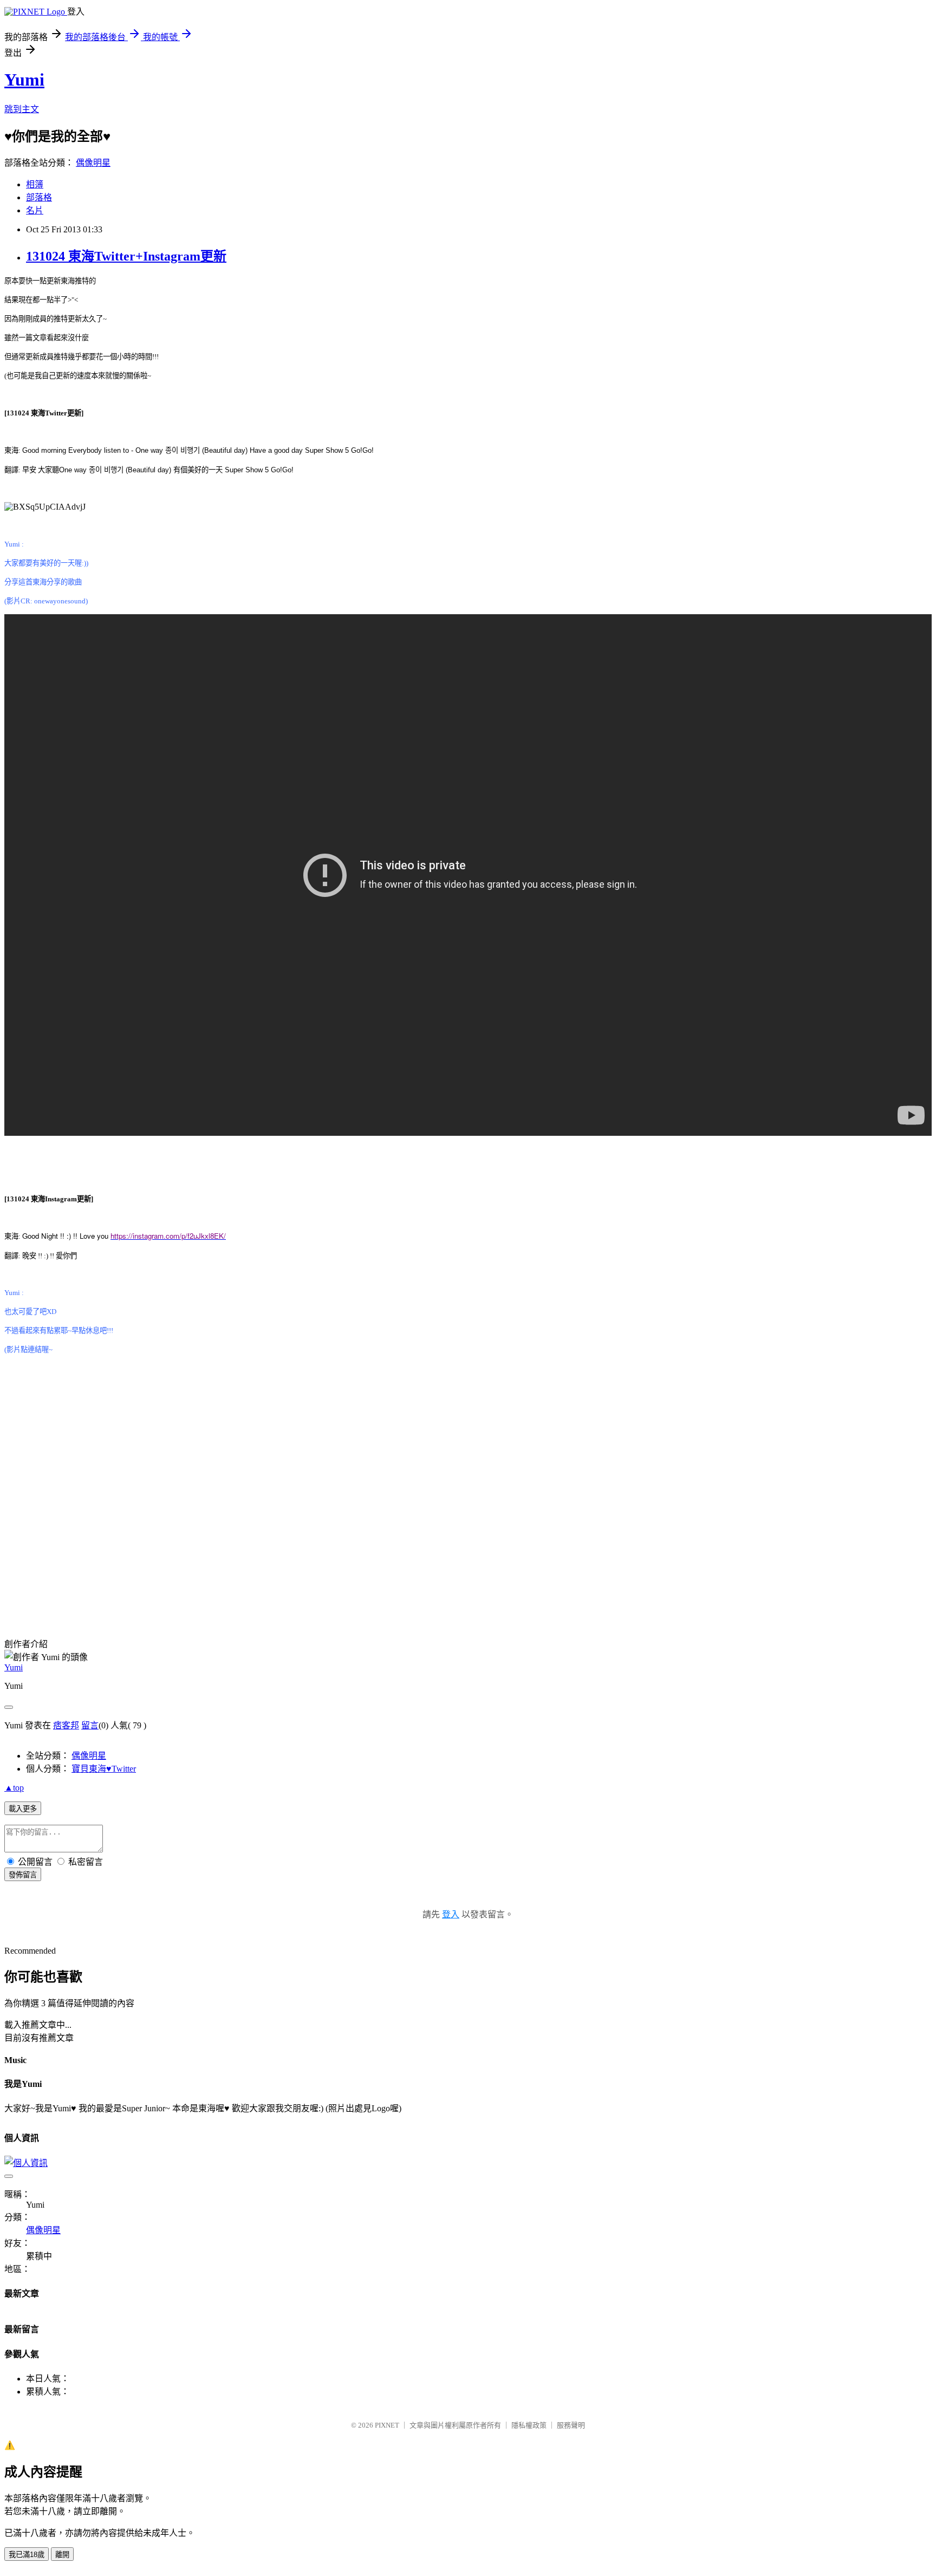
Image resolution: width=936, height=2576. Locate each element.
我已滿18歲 (27, 2555)
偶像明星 (93, 163)
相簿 (35, 184)
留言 (90, 1725)
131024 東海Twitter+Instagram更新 (126, 256)
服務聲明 (571, 2425)
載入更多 (23, 1809)
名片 (35, 210)
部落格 (39, 197)
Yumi (24, 80)
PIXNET (387, 2425)
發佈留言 (23, 1875)
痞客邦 (66, 1725)
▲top (14, 1788)
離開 (62, 2555)
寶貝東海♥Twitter (104, 1769)
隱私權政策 (529, 2425)
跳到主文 (22, 109)
